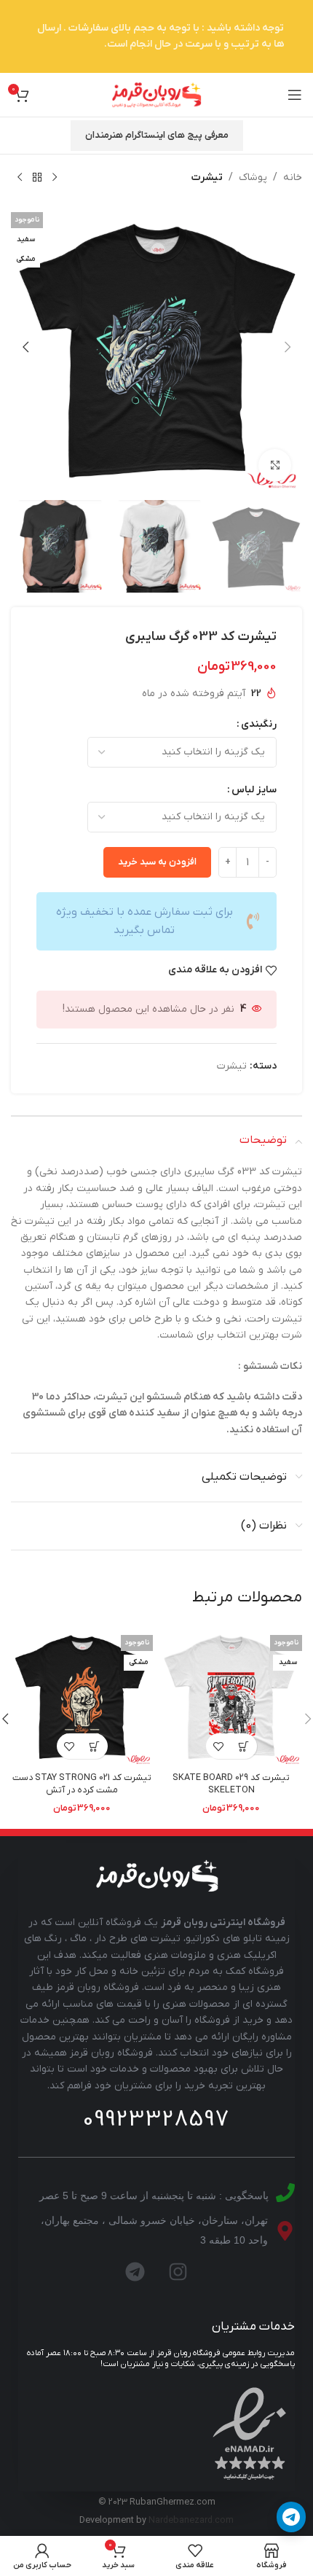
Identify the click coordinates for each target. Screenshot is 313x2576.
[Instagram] (178, 2272)
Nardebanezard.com (191, 2521)
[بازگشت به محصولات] (37, 178)
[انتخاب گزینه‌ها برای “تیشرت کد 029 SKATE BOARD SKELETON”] (244, 1746)
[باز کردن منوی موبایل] (295, 95)
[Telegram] (135, 2272)
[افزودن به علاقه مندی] (219, 1746)
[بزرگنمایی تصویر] (275, 465)
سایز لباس (254, 790)
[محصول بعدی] (20, 178)
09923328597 (156, 2120)
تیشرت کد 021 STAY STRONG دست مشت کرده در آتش (82, 1784)
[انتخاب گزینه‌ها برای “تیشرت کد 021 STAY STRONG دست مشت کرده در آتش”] (95, 1746)
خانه (293, 177)
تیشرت (207, 177)
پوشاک (253, 177)
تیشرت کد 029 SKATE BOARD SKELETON (231, 1784)
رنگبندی (259, 724)
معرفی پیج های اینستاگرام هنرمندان (157, 135)
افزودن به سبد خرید (157, 862)
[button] (288, 347)
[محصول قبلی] (55, 178)
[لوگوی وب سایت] (156, 94)
